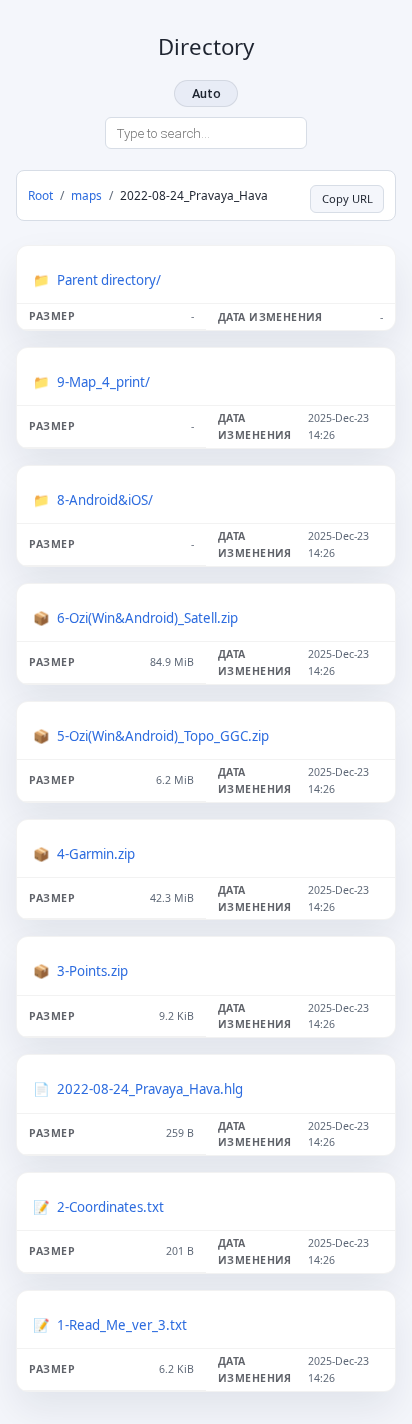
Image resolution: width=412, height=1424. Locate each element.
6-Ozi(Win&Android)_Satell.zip (147, 618)
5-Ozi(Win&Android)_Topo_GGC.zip (163, 736)
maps (86, 195)
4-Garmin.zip (96, 854)
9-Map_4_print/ (103, 382)
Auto (206, 93)
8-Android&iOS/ (105, 500)
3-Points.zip (92, 971)
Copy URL (347, 198)
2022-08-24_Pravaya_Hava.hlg (150, 1089)
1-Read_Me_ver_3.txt (122, 1325)
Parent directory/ (109, 280)
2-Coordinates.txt (110, 1207)
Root (40, 195)
